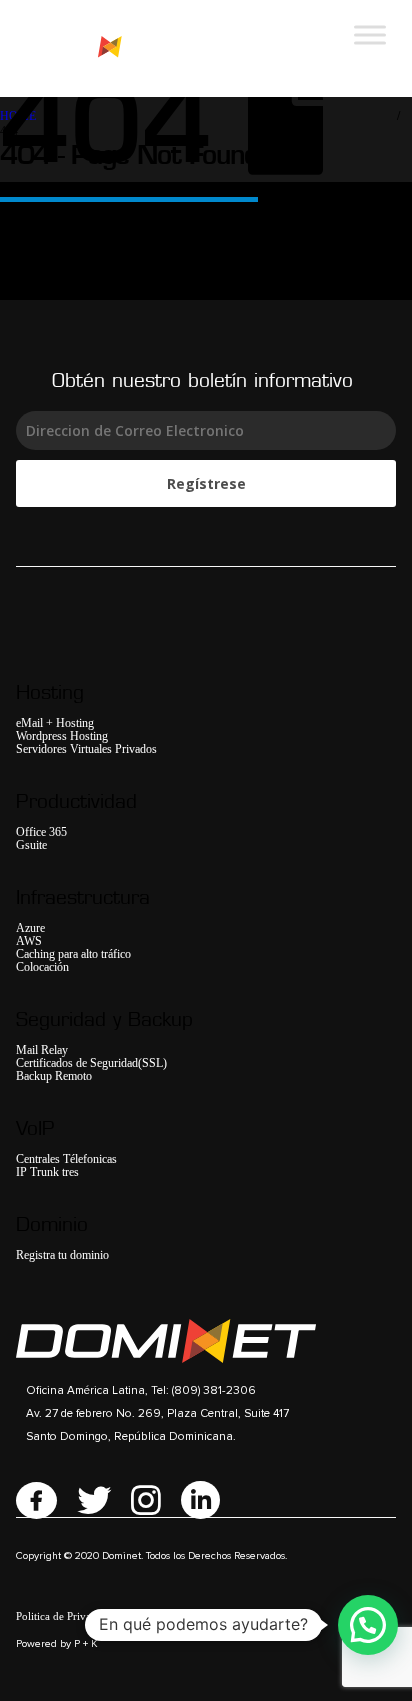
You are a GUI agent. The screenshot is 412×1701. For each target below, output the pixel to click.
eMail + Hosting (55, 723)
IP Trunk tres (47, 1172)
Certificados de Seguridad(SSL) (91, 1063)
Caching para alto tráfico (73, 954)
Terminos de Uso (161, 1616)
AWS (29, 941)
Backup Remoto (54, 1076)
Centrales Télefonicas (66, 1159)
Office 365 (41, 832)
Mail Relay (42, 1050)
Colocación (42, 967)
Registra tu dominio (62, 1255)
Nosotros (226, 1616)
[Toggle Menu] (370, 34)
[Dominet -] (90, 48)
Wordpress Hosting (62, 736)
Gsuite (31, 845)
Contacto (273, 1616)
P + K (86, 1644)
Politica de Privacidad (66, 1616)
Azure (30, 928)
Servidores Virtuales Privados (86, 749)
